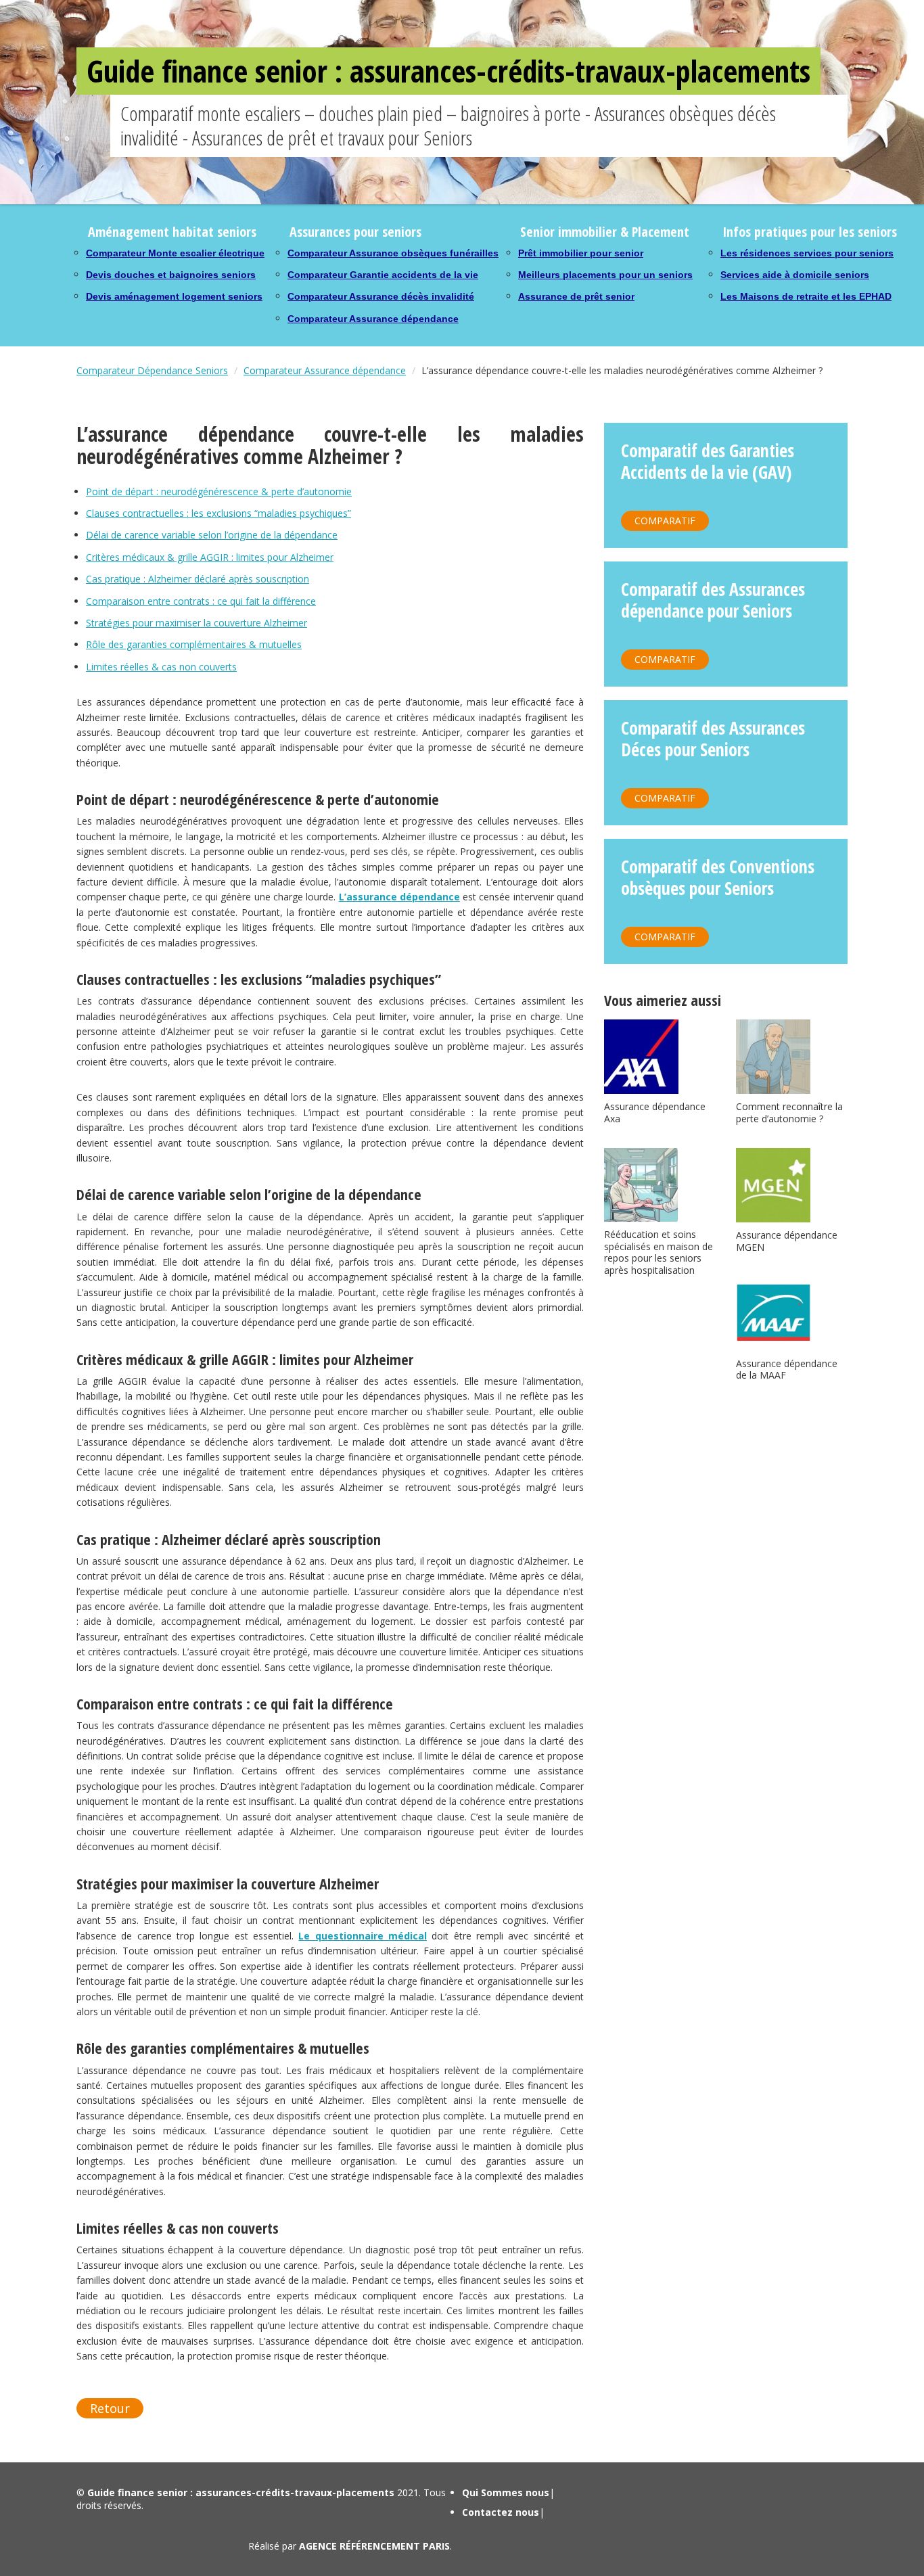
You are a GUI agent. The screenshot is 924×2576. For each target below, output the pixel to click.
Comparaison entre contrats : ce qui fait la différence (201, 601)
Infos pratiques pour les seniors (810, 232)
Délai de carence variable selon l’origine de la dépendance (212, 535)
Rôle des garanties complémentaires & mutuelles (194, 644)
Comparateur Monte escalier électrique (175, 253)
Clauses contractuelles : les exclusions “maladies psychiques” (218, 513)
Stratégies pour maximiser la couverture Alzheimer (197, 623)
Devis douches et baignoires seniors (171, 275)
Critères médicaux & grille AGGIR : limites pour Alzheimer (210, 557)
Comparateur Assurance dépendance (373, 319)
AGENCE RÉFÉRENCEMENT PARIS (374, 2546)
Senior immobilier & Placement (605, 232)
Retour (110, 2408)
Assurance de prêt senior (576, 296)
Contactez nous (501, 2512)
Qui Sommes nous (506, 2492)
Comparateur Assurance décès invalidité (381, 296)
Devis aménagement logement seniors (174, 296)
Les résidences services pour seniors (807, 253)
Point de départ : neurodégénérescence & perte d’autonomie (219, 491)
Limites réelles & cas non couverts (161, 667)
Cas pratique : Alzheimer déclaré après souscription (198, 579)
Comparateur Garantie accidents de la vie (383, 275)
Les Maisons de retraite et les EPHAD (806, 296)
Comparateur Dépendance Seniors (152, 370)
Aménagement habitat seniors (172, 232)
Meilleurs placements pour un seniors (605, 275)
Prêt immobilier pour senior (581, 253)
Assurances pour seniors (355, 232)
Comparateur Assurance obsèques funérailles (393, 253)
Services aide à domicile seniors (795, 275)
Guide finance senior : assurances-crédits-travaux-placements (448, 71)
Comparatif (665, 521)
